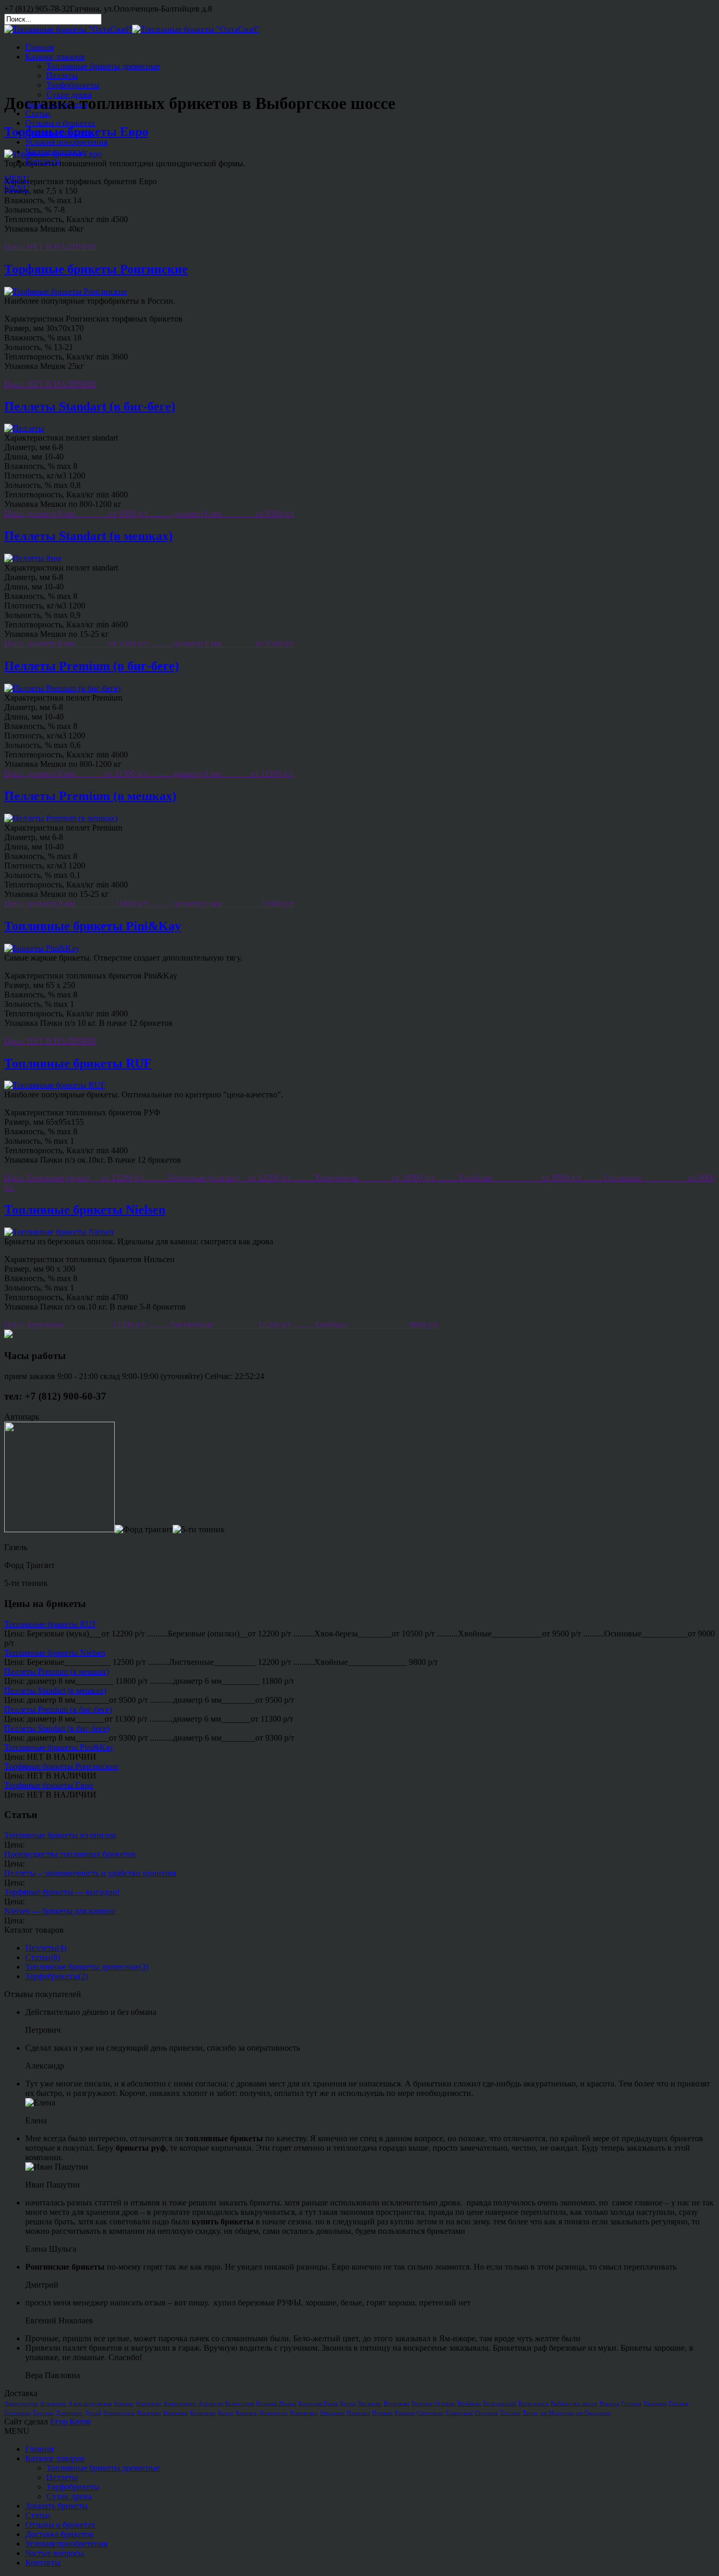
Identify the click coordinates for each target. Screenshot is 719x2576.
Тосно (530, 2413)
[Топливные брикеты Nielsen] (59, 1232)
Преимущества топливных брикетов (70, 1854)
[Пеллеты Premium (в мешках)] (61, 818)
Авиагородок (21, 2404)
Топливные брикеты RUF (78, 1063)
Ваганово (370, 2404)
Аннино (124, 2404)
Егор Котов (71, 2422)
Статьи (38, 113)
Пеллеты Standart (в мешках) (88, 536)
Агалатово (53, 2404)
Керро (226, 2413)
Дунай (93, 2413)
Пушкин (382, 2413)
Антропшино (180, 2404)
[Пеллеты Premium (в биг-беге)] (62, 688)
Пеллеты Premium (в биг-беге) (92, 666)
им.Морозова (557, 2413)
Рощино (405, 2413)
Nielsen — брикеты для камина (60, 1911)
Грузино (43, 2413)
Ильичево (149, 2413)
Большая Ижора (276, 2404)
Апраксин (211, 2404)
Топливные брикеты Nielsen (85, 1210)
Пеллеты (62, 76)
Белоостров (240, 2404)
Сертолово (430, 2413)
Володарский (500, 2404)
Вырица (609, 2404)
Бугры (348, 2404)
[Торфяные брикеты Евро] (53, 154)
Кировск (246, 2413)
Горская (679, 2404)
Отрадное (332, 2413)
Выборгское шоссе (574, 2404)
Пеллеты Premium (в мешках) (90, 796)
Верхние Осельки (433, 2404)
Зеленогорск (119, 2413)
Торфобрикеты (73, 85)
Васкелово (397, 2404)
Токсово (510, 2413)
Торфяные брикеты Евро (76, 132)
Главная (39, 47)
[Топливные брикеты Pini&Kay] (42, 948)
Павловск (358, 2413)
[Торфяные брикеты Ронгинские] (66, 291)
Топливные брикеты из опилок (60, 1835)
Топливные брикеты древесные (103, 66)
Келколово (203, 2413)
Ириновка (176, 2413)
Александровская (90, 2404)
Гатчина (631, 2404)
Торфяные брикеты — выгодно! (62, 1892)
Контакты (43, 161)
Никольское (304, 2413)
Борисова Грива (318, 2404)
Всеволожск (533, 2404)
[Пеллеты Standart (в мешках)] (33, 558)
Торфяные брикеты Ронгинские (96, 269)
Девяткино (69, 2413)
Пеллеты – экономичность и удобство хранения (90, 1873)
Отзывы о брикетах (60, 123)
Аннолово (148, 2404)
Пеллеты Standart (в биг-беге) (90, 406)
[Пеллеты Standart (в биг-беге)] (24, 428)
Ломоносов (273, 2413)
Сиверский (459, 2413)
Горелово (655, 2404)
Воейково (469, 2404)
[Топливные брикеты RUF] (55, 1085)
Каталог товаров (55, 57)
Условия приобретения (66, 142)
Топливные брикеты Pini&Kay (93, 926)
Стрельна (486, 2413)
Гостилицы (18, 2413)
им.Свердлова (593, 2413)
